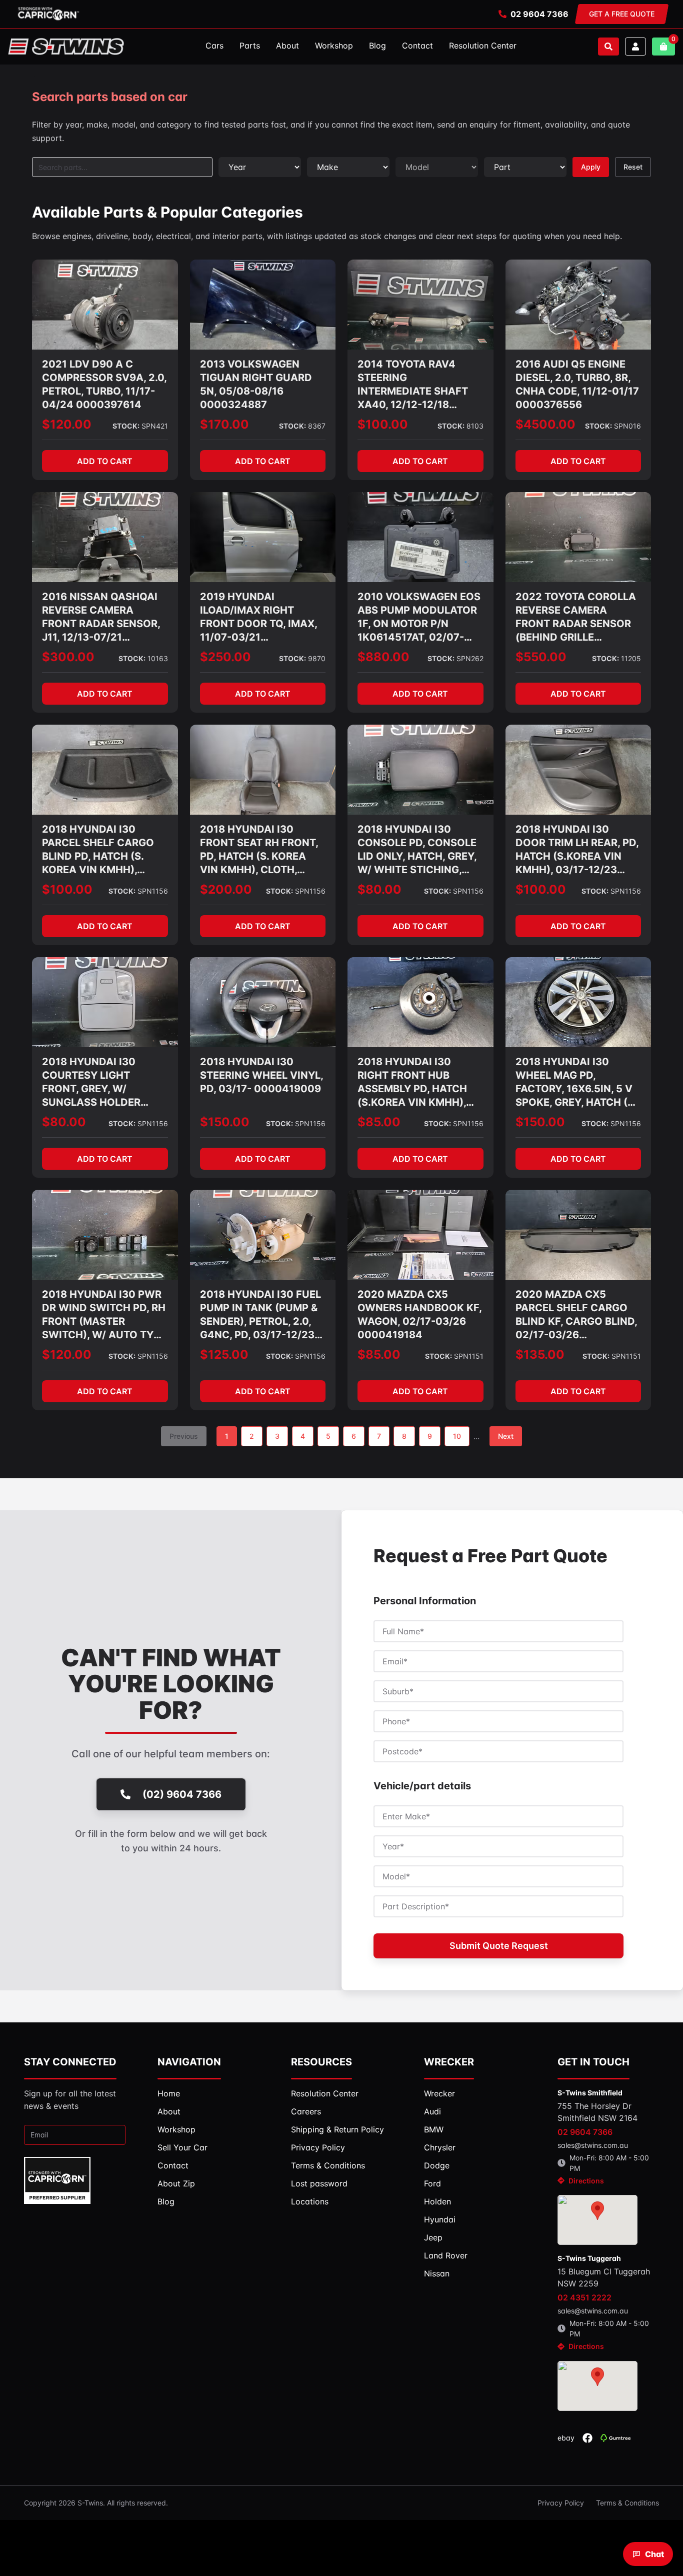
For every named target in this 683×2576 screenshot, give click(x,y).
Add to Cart (105, 461)
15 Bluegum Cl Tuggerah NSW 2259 (604, 2277)
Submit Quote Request (499, 1946)
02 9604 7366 (539, 14)
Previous (184, 1436)
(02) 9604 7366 (182, 1794)
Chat (654, 2554)
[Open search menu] (608, 47)
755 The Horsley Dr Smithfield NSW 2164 (597, 2112)
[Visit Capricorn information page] (48, 14)
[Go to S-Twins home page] (66, 47)
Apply (591, 167)
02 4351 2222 (584, 2297)
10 (457, 1436)
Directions (586, 2181)
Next (506, 1436)
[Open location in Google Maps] (597, 2220)
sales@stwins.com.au (593, 2145)
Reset (633, 167)
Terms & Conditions (627, 2503)
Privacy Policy (561, 2503)
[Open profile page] (635, 47)
